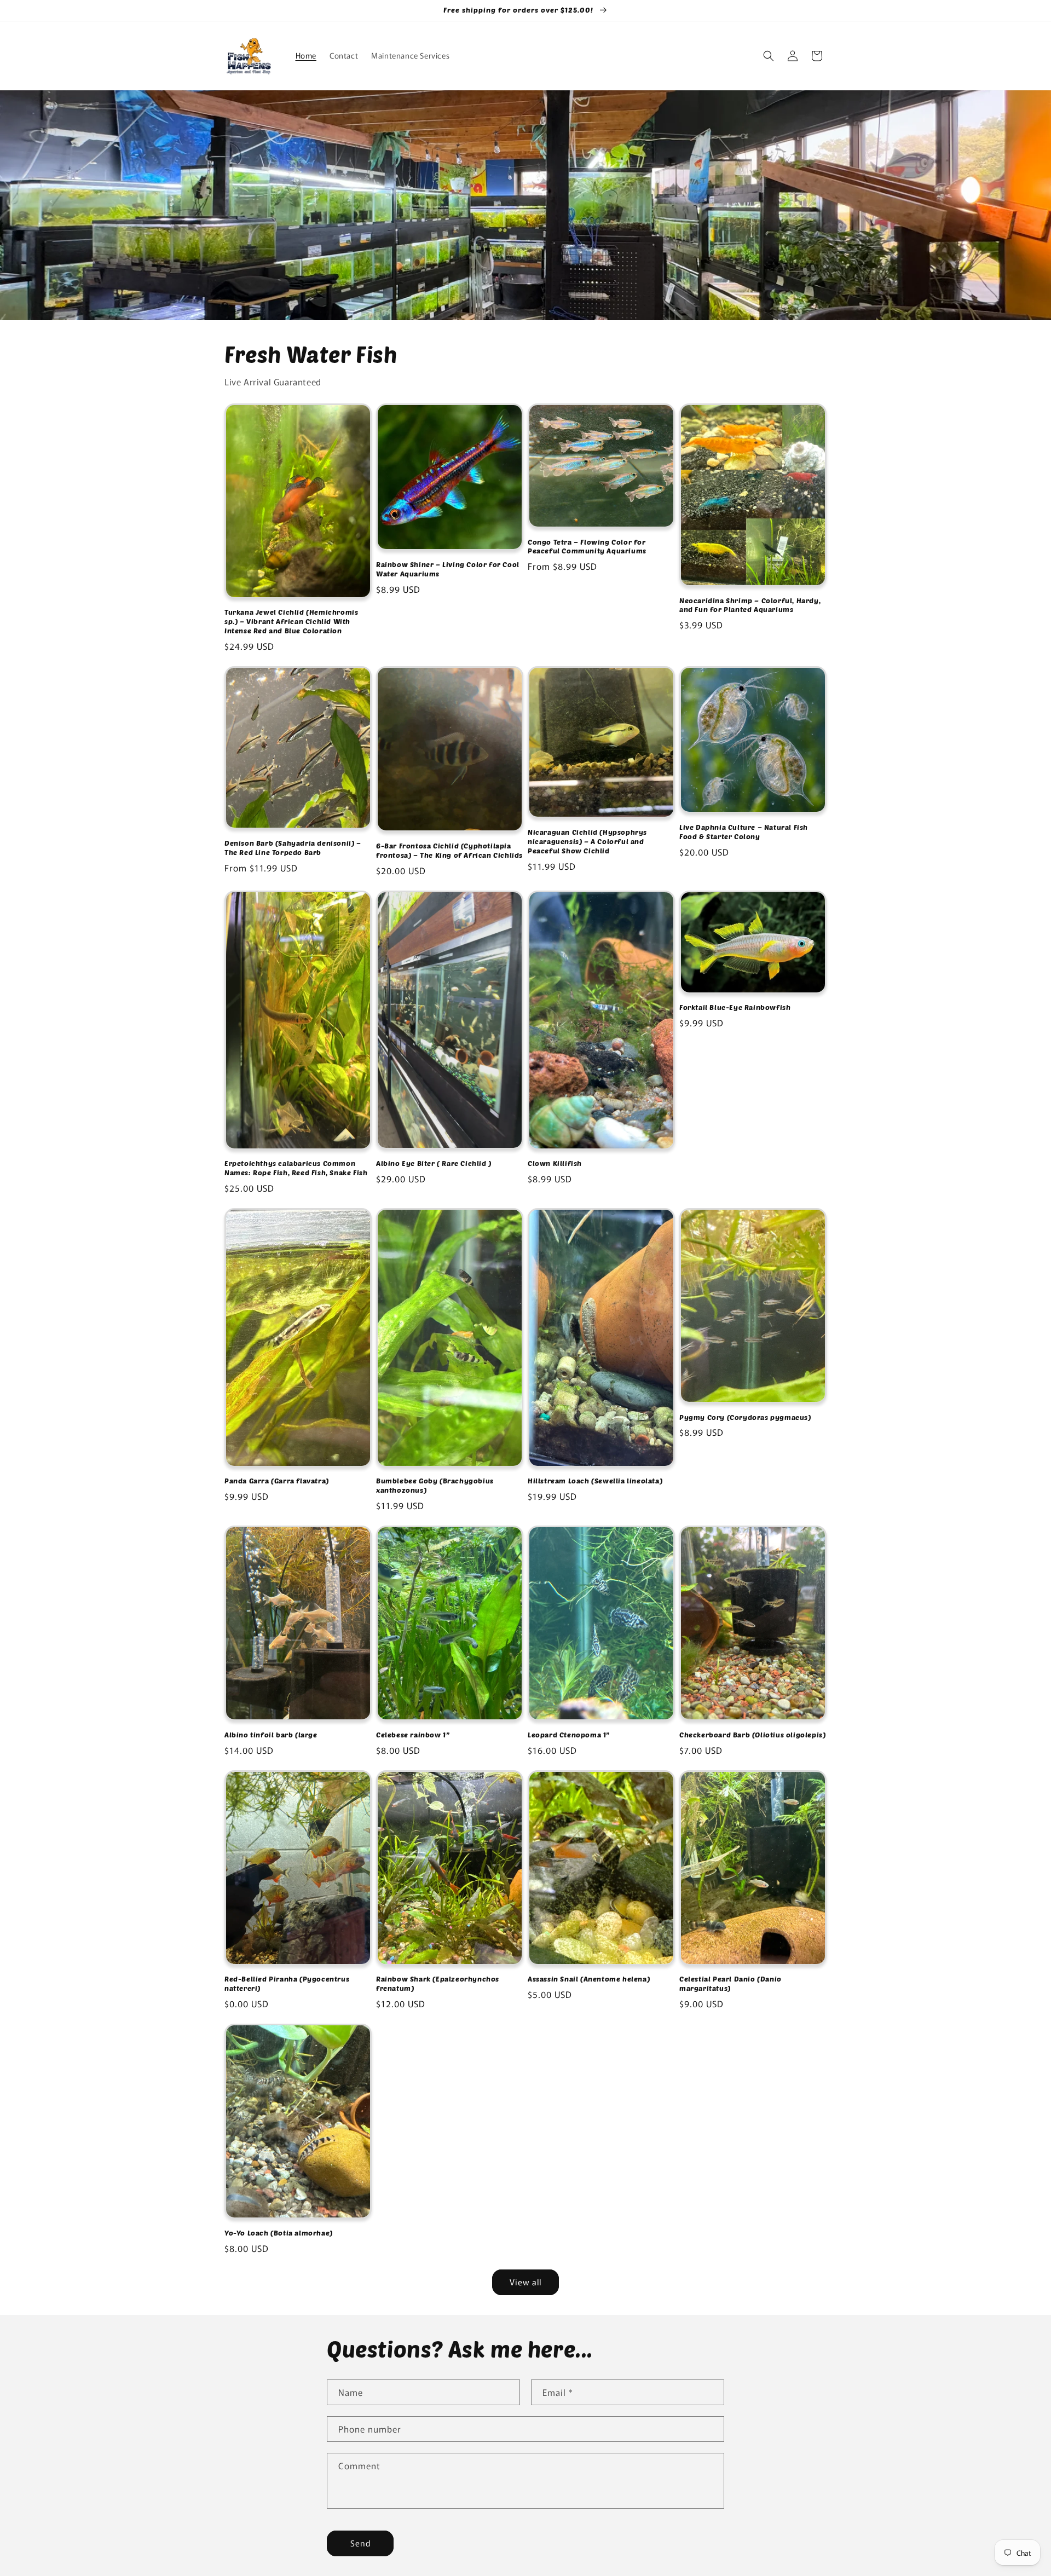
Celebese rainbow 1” (413, 1735)
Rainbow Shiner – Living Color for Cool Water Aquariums (448, 569)
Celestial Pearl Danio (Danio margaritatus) (730, 1983)
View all (525, 2282)
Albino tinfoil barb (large (271, 1735)
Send (360, 2543)
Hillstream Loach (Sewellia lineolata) (595, 1481)
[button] (769, 56)
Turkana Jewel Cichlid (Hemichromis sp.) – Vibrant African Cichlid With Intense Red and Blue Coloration (291, 621)
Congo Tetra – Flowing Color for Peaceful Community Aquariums (587, 547)
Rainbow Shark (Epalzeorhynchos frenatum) (438, 1983)
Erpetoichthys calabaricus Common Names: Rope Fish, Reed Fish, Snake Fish (296, 1168)
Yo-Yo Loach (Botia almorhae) (279, 2233)
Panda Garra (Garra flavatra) (277, 1481)
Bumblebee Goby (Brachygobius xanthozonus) (435, 1485)
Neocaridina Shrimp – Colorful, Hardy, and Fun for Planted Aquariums (750, 605)
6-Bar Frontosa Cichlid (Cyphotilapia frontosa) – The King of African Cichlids (449, 850)
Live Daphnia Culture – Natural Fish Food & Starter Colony (744, 832)
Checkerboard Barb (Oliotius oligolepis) (752, 1735)
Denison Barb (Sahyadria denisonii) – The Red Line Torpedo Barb (293, 848)
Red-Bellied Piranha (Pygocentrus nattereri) (287, 1983)
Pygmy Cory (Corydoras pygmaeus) (745, 1417)
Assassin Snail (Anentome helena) (589, 1979)
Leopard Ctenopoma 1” (569, 1735)
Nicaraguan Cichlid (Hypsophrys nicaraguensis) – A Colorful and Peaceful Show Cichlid (587, 841)
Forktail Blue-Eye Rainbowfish (735, 1007)
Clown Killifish (555, 1163)
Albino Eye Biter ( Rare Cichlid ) (434, 1163)
